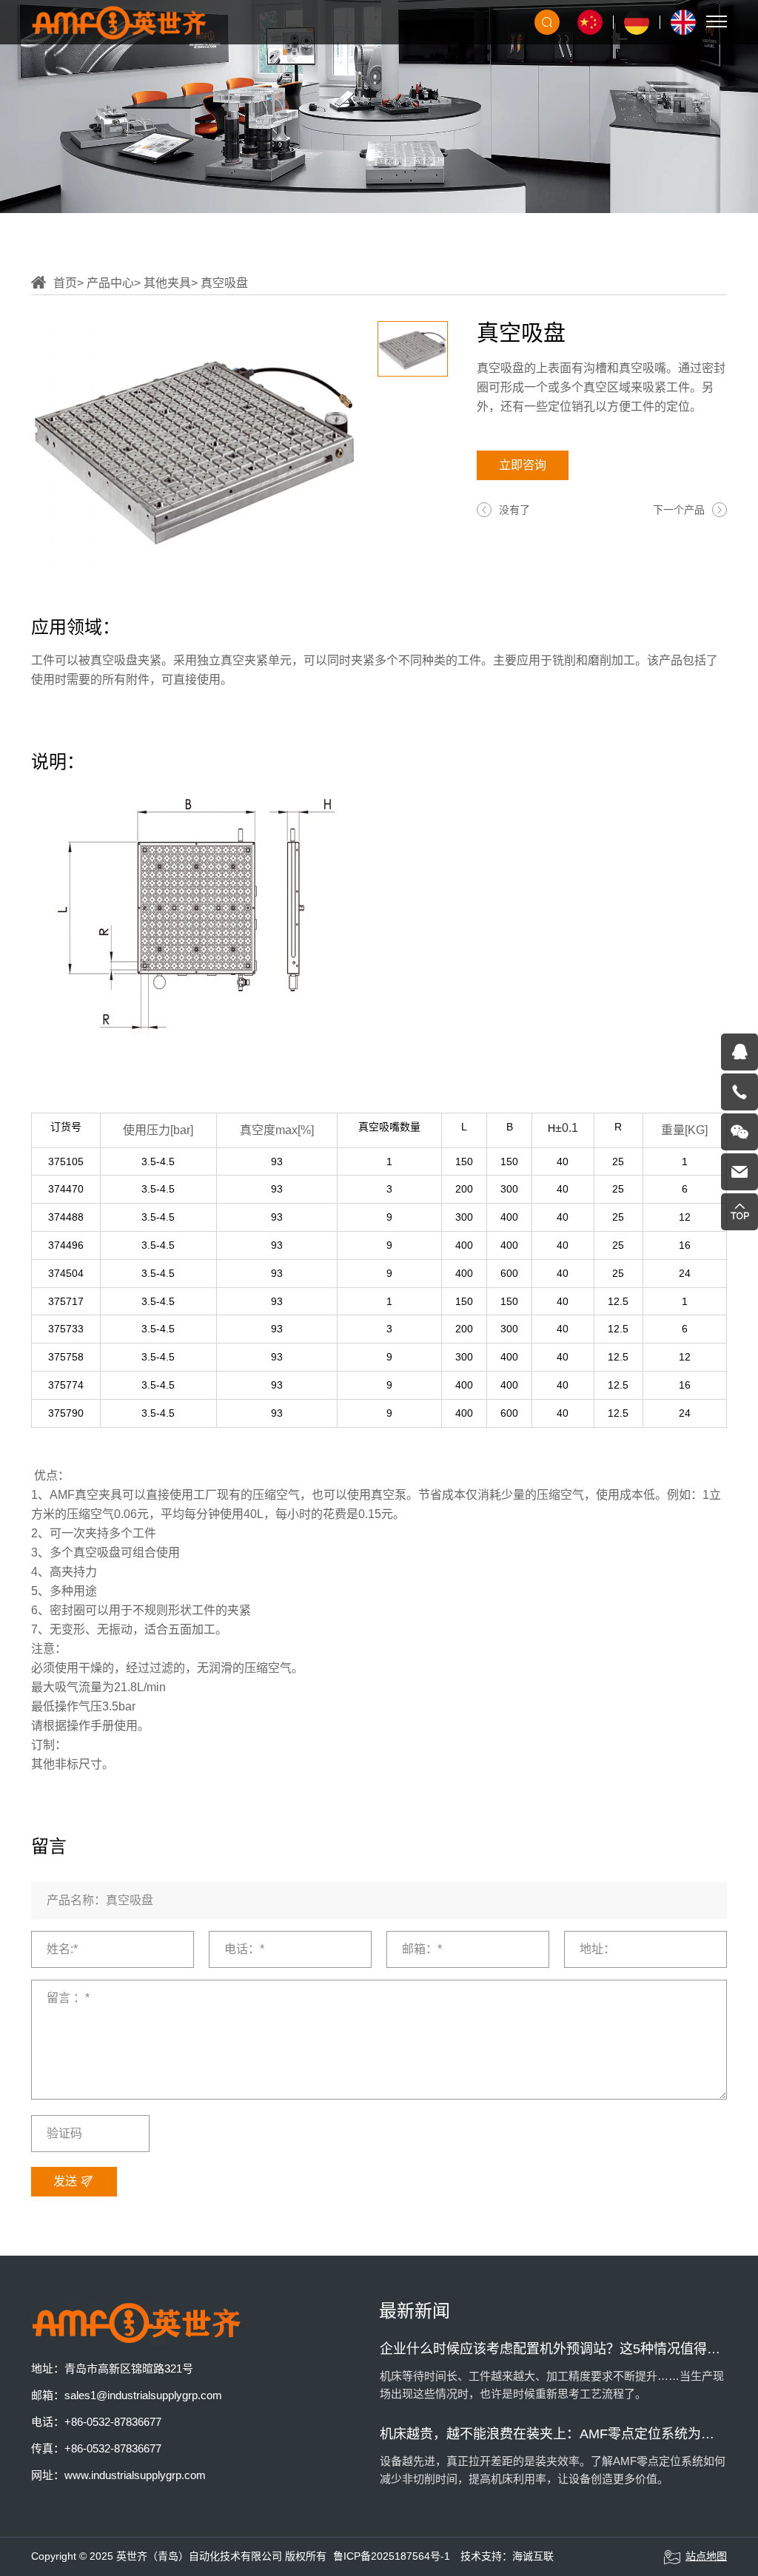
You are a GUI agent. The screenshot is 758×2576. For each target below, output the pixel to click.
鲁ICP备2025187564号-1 (392, 2556)
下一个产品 (679, 510)
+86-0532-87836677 (113, 2422)
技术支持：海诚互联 (507, 2556)
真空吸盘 (224, 283)
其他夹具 (167, 283)
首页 (65, 283)
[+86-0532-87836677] (739, 1092)
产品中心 (110, 283)
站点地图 (706, 2556)
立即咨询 (523, 465)
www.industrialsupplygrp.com (135, 2475)
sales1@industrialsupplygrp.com (143, 2395)
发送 (67, 2181)
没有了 (514, 510)
